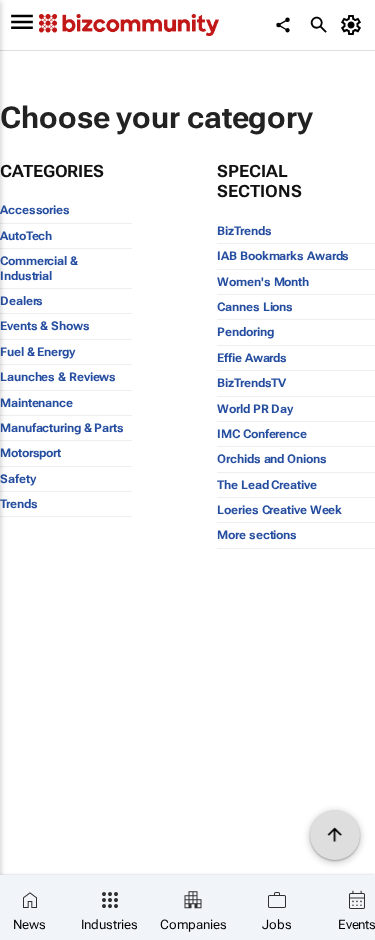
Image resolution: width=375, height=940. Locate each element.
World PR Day (255, 409)
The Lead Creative (266, 485)
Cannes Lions (255, 307)
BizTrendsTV (251, 383)
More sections (257, 535)
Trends (18, 504)
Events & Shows (45, 326)
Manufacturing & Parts (62, 428)
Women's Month (263, 282)
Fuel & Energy (37, 352)
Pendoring (245, 332)
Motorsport (30, 453)
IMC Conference (262, 434)
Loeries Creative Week (279, 510)
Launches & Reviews (58, 377)
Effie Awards (252, 358)
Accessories (35, 210)
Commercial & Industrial (39, 268)
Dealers (21, 301)
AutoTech (26, 236)
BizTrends (244, 231)
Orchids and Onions (271, 459)
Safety (17, 479)
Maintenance (36, 403)
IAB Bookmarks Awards (283, 256)
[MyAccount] (354, 25)
